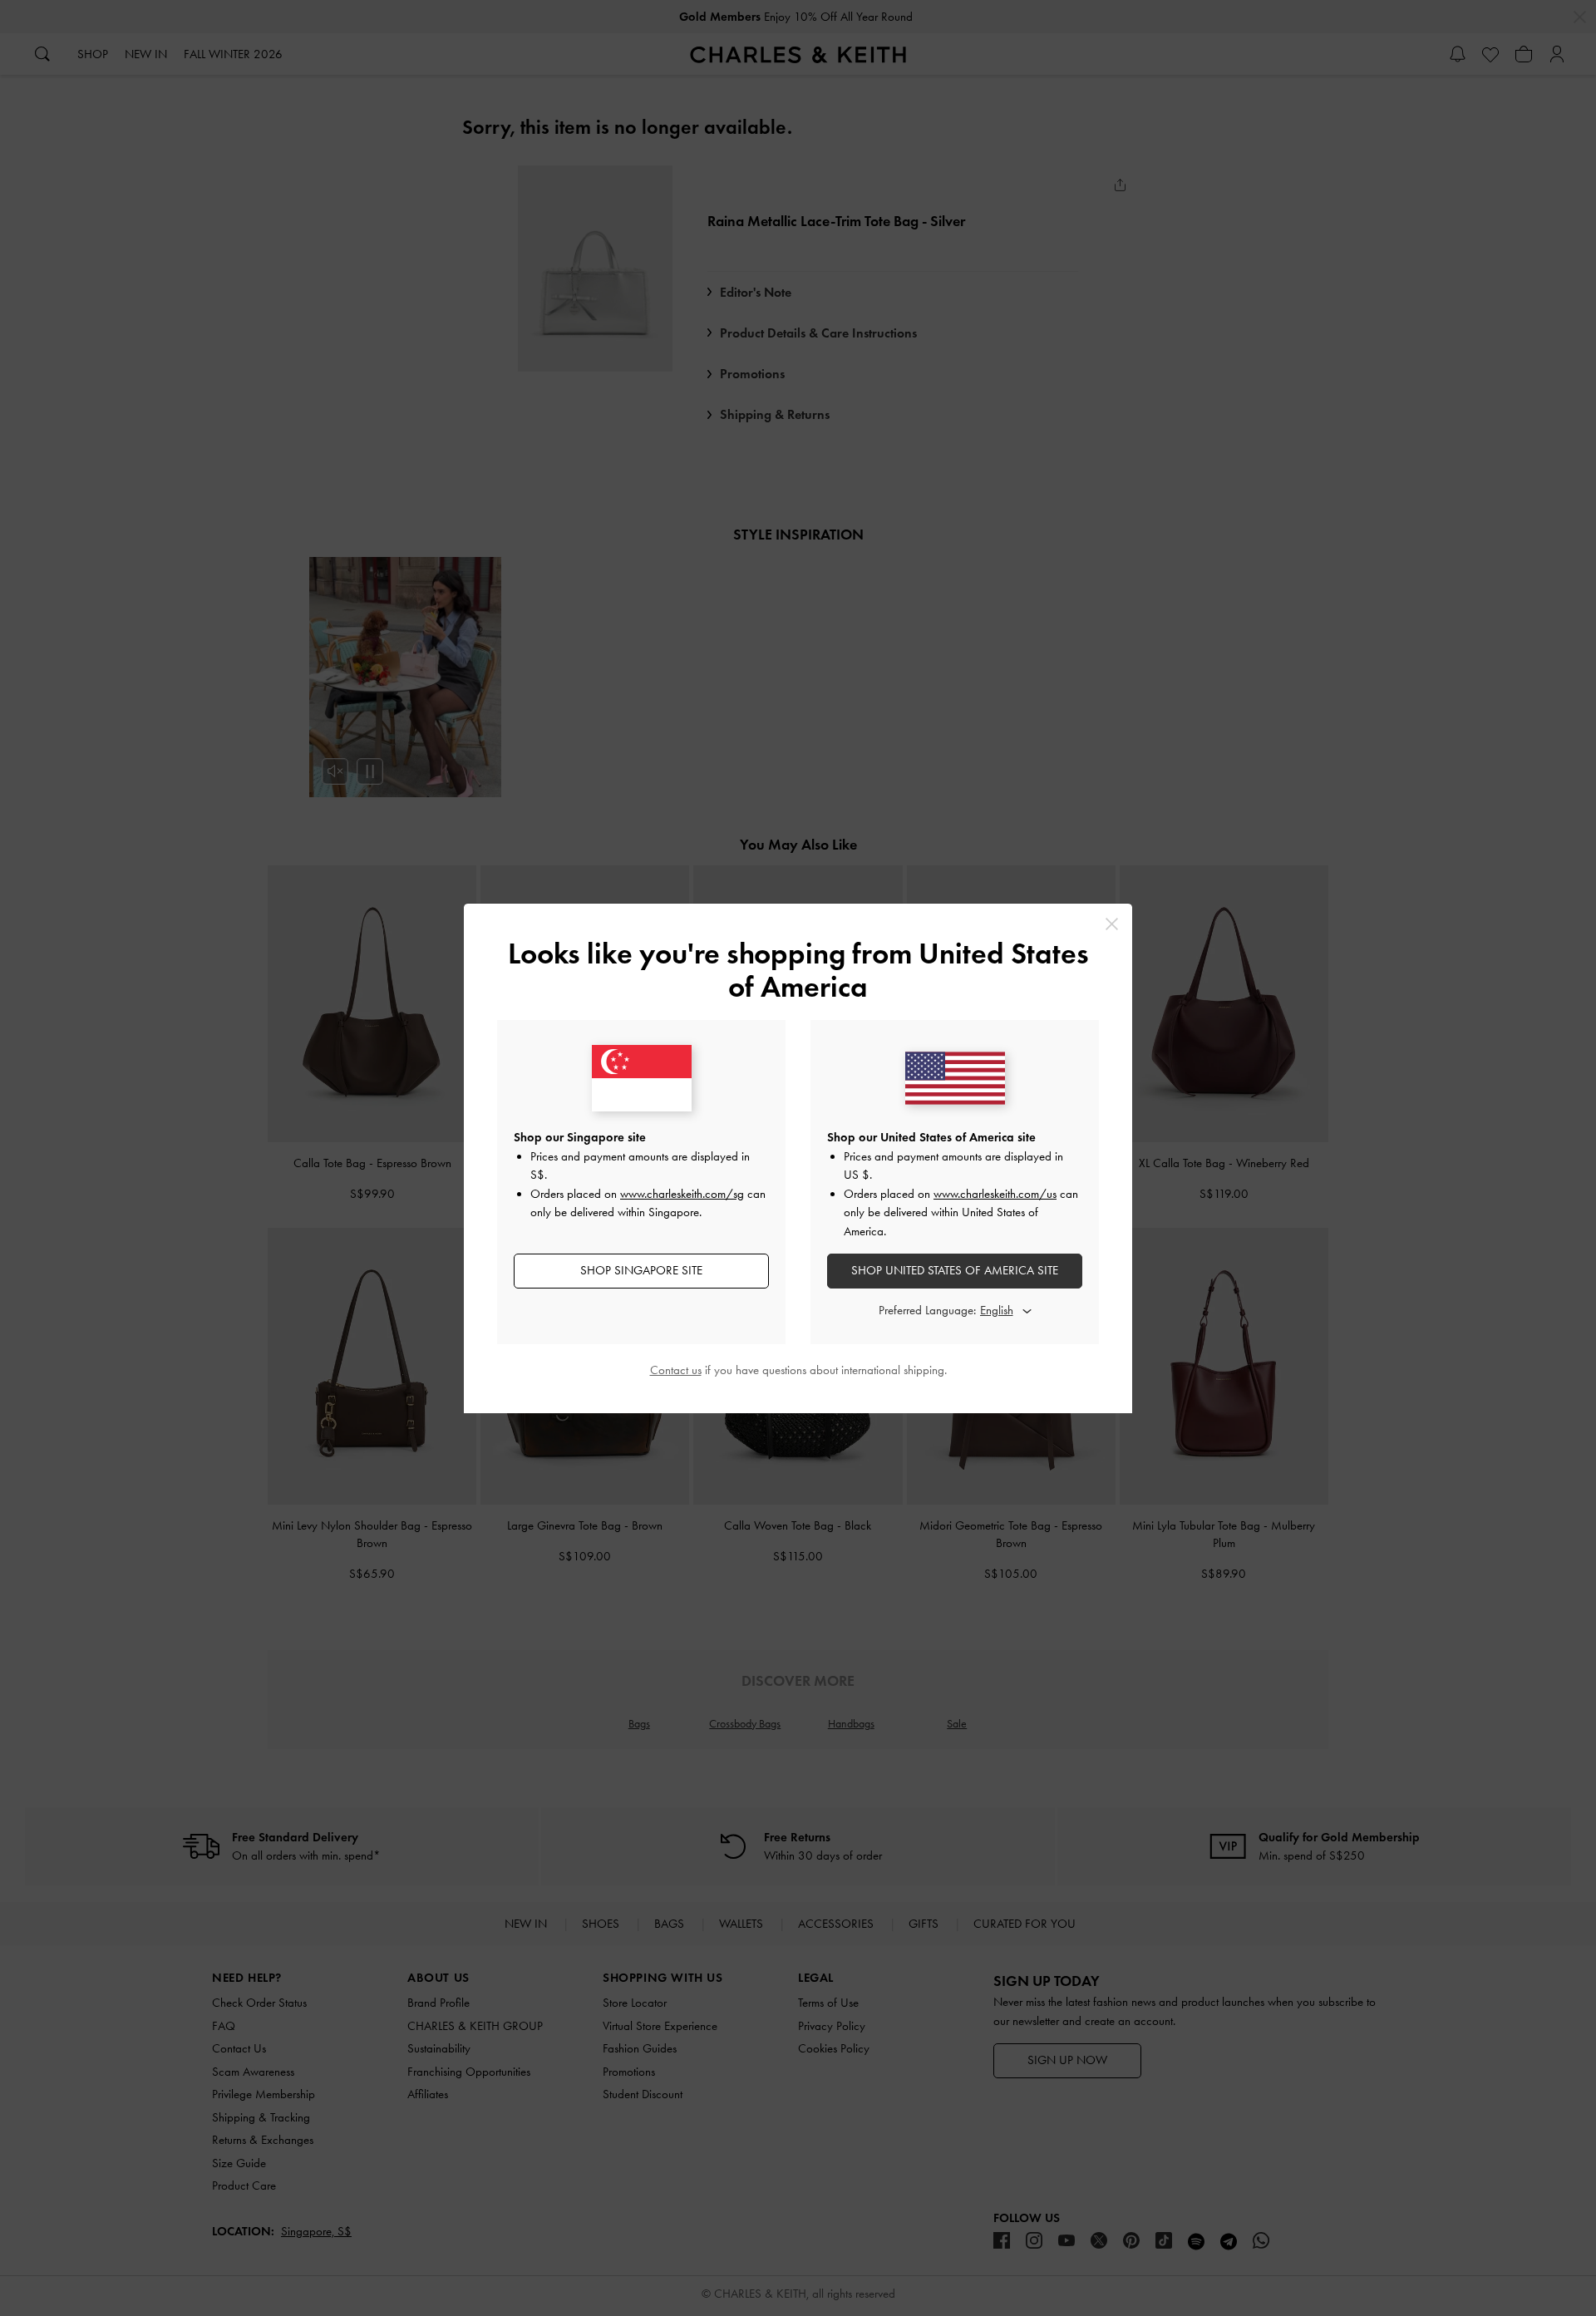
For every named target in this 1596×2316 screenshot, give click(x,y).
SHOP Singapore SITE (641, 1270)
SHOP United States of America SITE (955, 1270)
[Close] (1112, 924)
